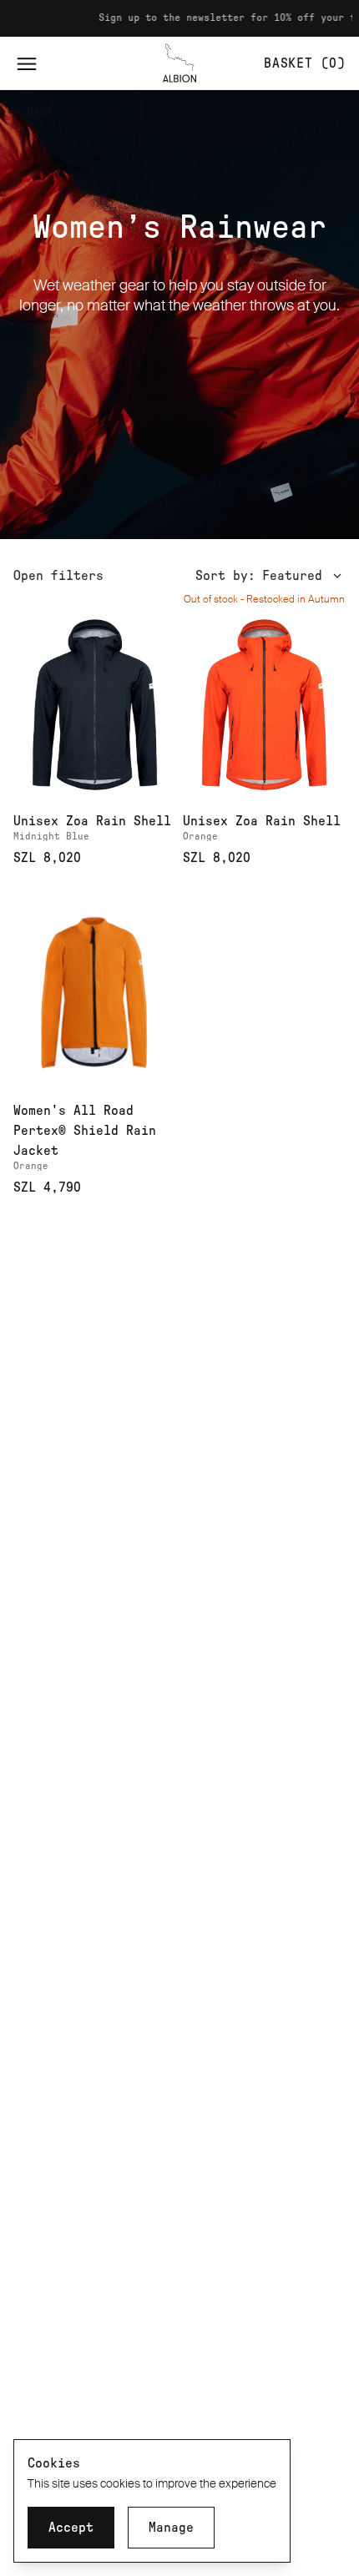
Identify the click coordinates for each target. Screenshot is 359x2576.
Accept (71, 2528)
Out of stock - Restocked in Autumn (264, 599)
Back (40, 112)
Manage (171, 2528)
